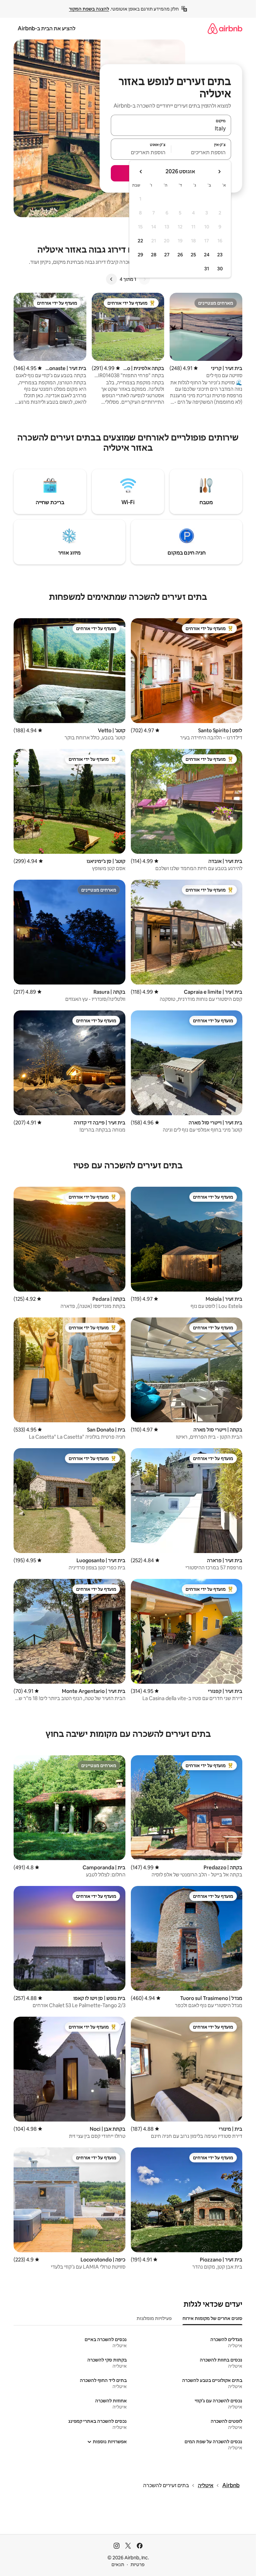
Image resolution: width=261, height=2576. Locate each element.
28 (154, 255)
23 (220, 255)
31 (207, 269)
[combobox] (171, 128)
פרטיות (137, 2564)
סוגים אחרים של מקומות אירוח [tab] (212, 2318)
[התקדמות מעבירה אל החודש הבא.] (141, 172)
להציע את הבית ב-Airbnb (47, 28)
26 (180, 255)
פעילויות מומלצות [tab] (154, 2318)
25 (193, 255)
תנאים (118, 2564)
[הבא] (111, 279)
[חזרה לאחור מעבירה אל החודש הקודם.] (219, 172)
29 (140, 255)
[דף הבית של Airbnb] (225, 28)
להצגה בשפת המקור (89, 9)
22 (140, 241)
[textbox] (201, 152)
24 (207, 255)
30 (220, 269)
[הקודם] (144, 279)
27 (167, 255)
